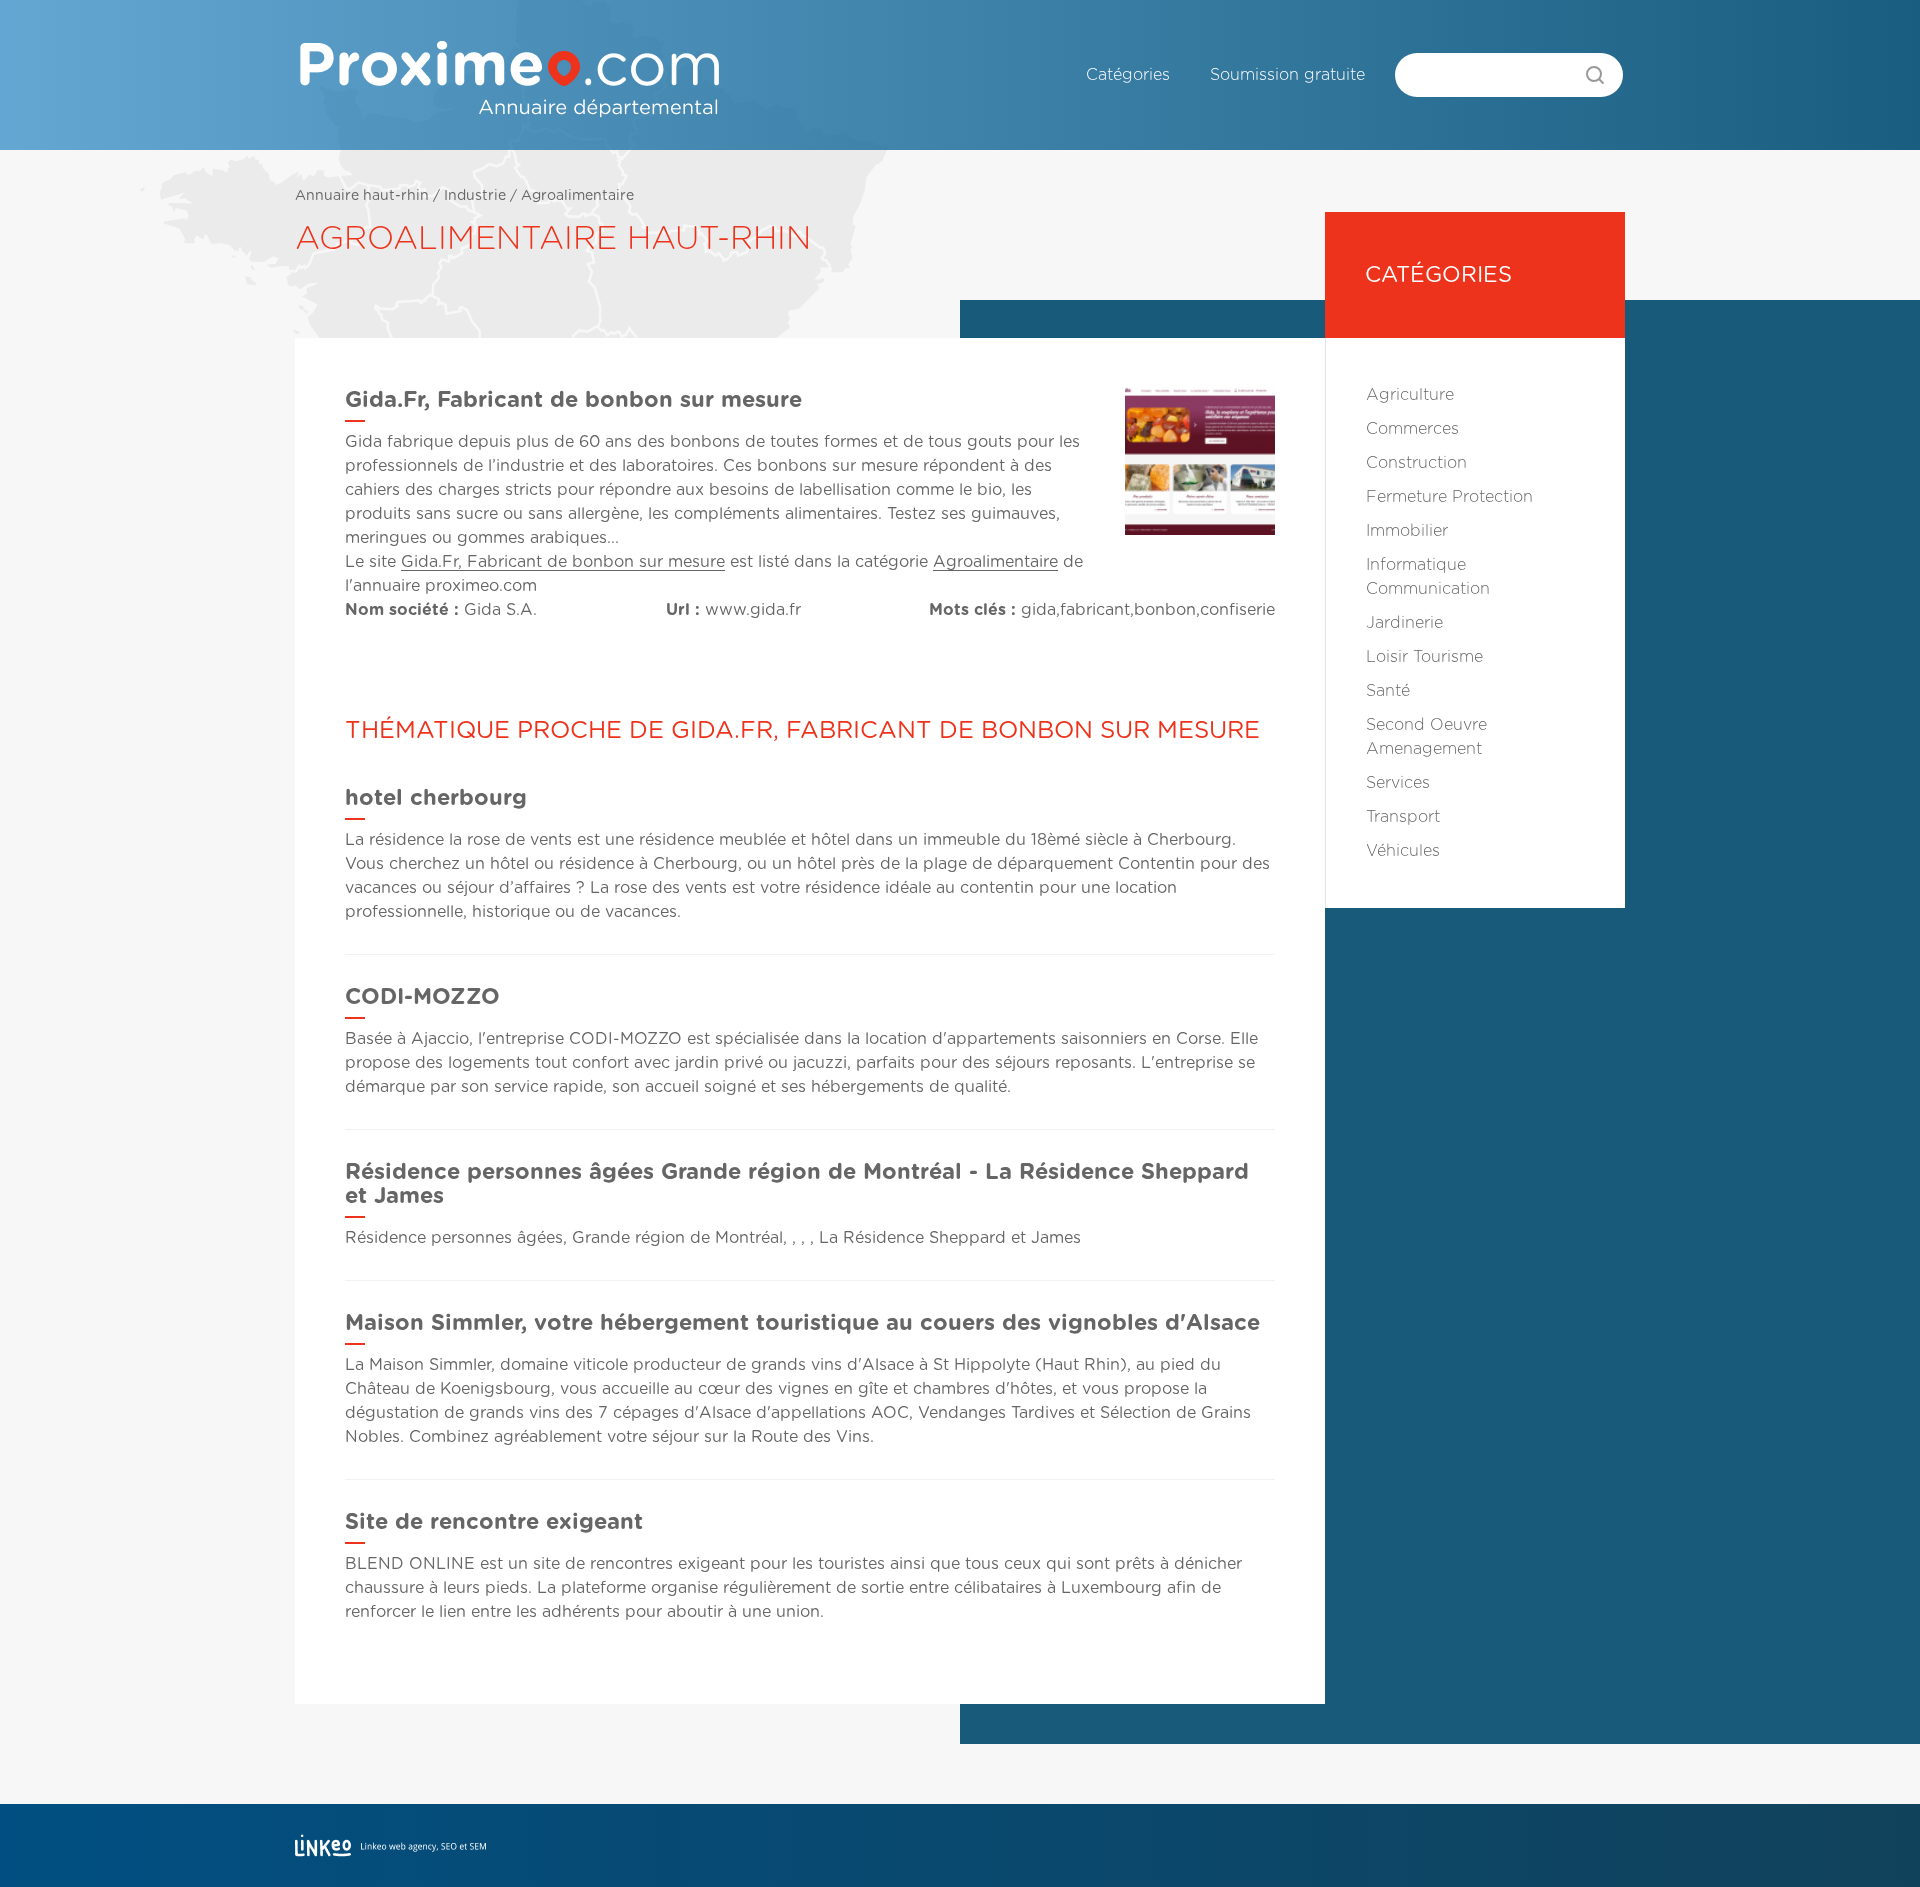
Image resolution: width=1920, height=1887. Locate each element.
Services (1398, 783)
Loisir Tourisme (1424, 657)
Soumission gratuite (1287, 75)
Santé (1388, 691)
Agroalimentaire (577, 196)
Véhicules (1403, 851)
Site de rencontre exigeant (494, 1522)
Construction (1416, 463)
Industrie (475, 196)
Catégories (1128, 75)
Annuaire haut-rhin (362, 196)
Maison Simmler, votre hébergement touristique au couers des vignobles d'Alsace (802, 1323)
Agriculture (1410, 395)
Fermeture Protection (1449, 497)
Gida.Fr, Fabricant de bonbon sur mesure (563, 562)
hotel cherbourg (436, 798)
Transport (1403, 817)
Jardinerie (1404, 623)
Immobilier (1407, 531)
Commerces (1412, 429)
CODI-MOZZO (422, 997)
